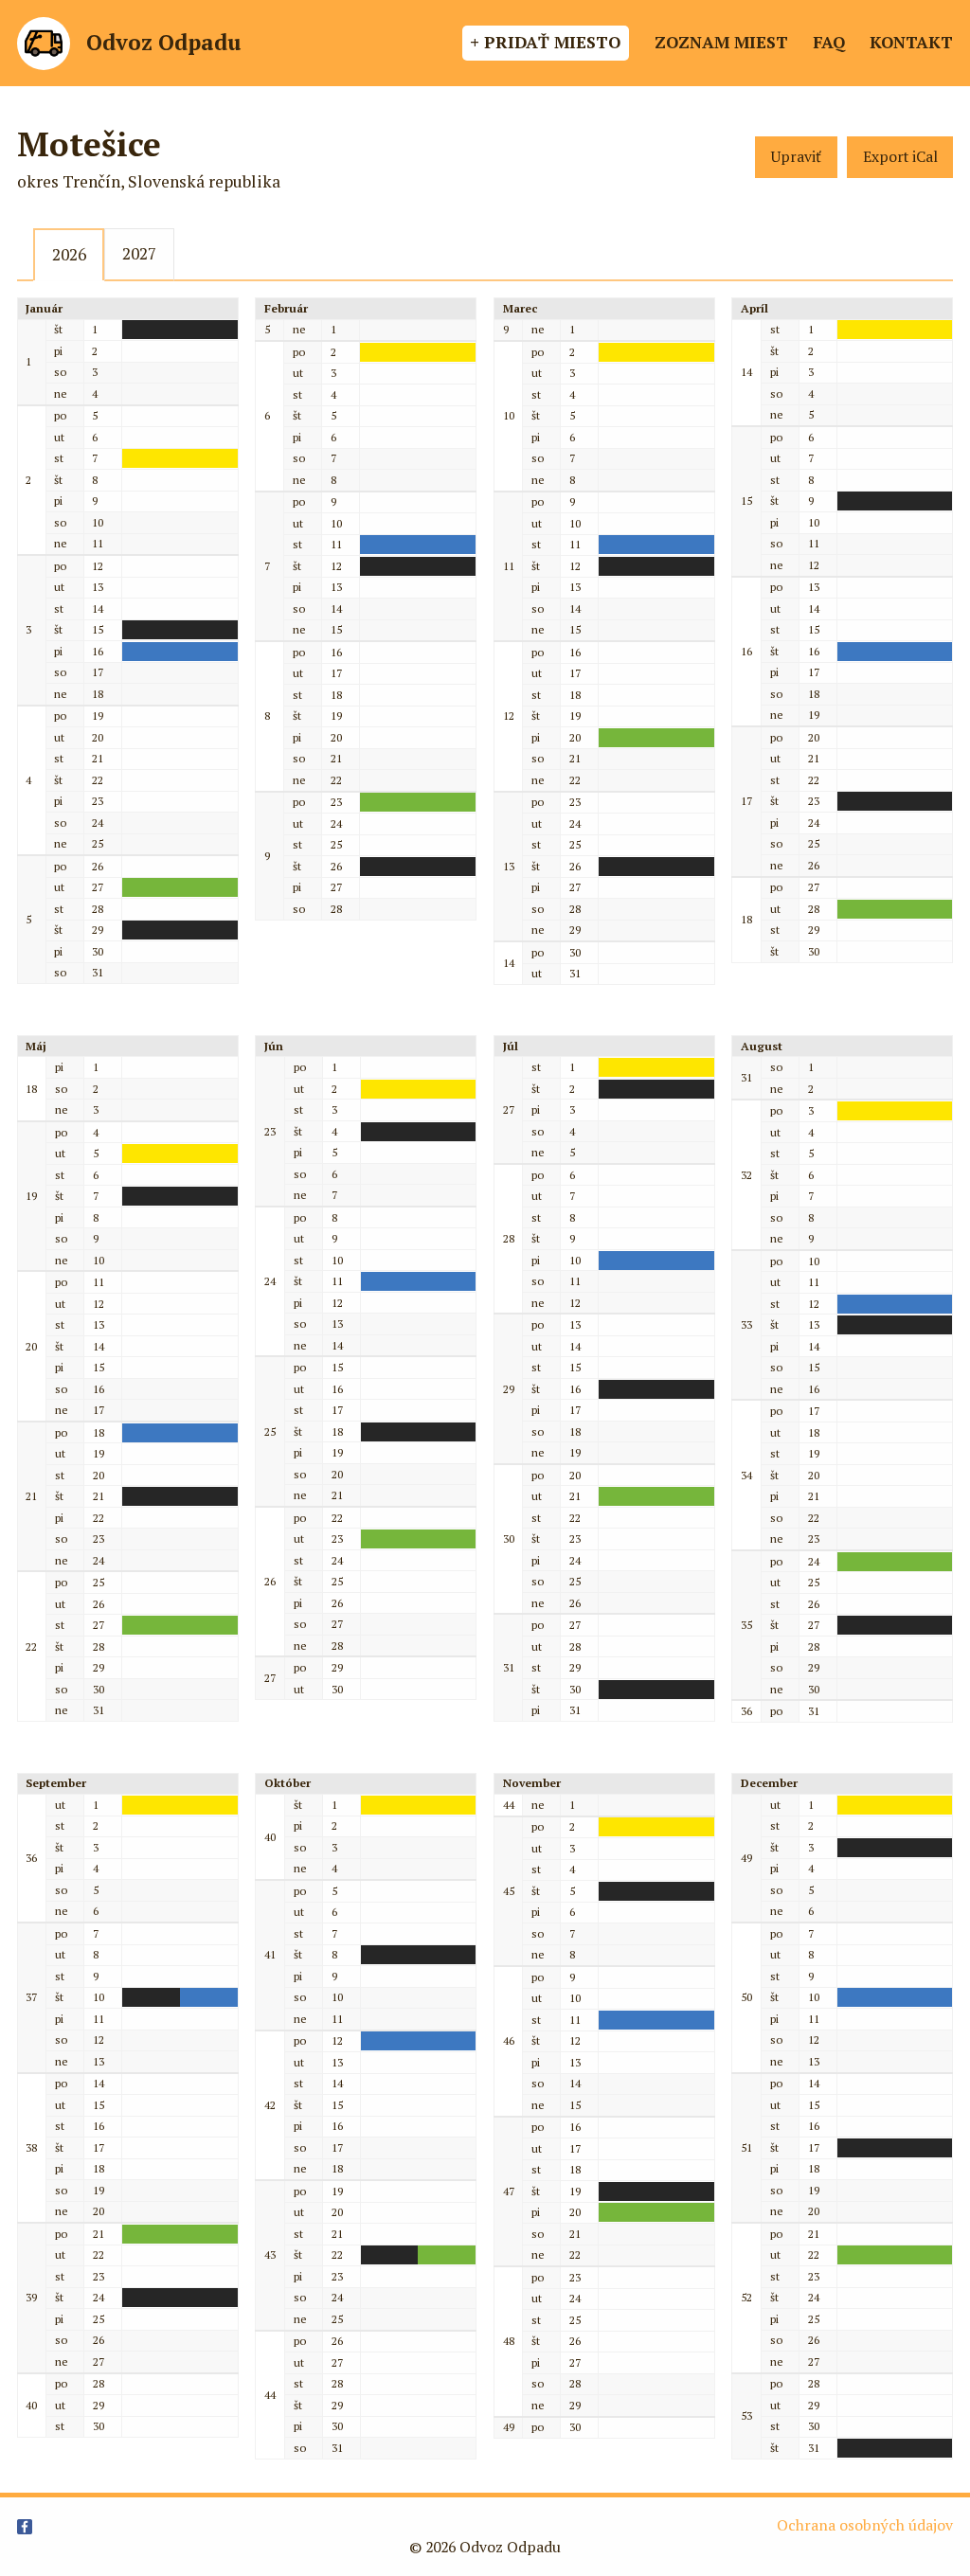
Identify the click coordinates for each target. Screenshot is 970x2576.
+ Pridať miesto (545, 42)
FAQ (829, 42)
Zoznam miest (721, 42)
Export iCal (900, 157)
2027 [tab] (139, 253)
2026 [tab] (69, 254)
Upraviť (796, 157)
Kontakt (911, 42)
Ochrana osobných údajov (865, 2525)
